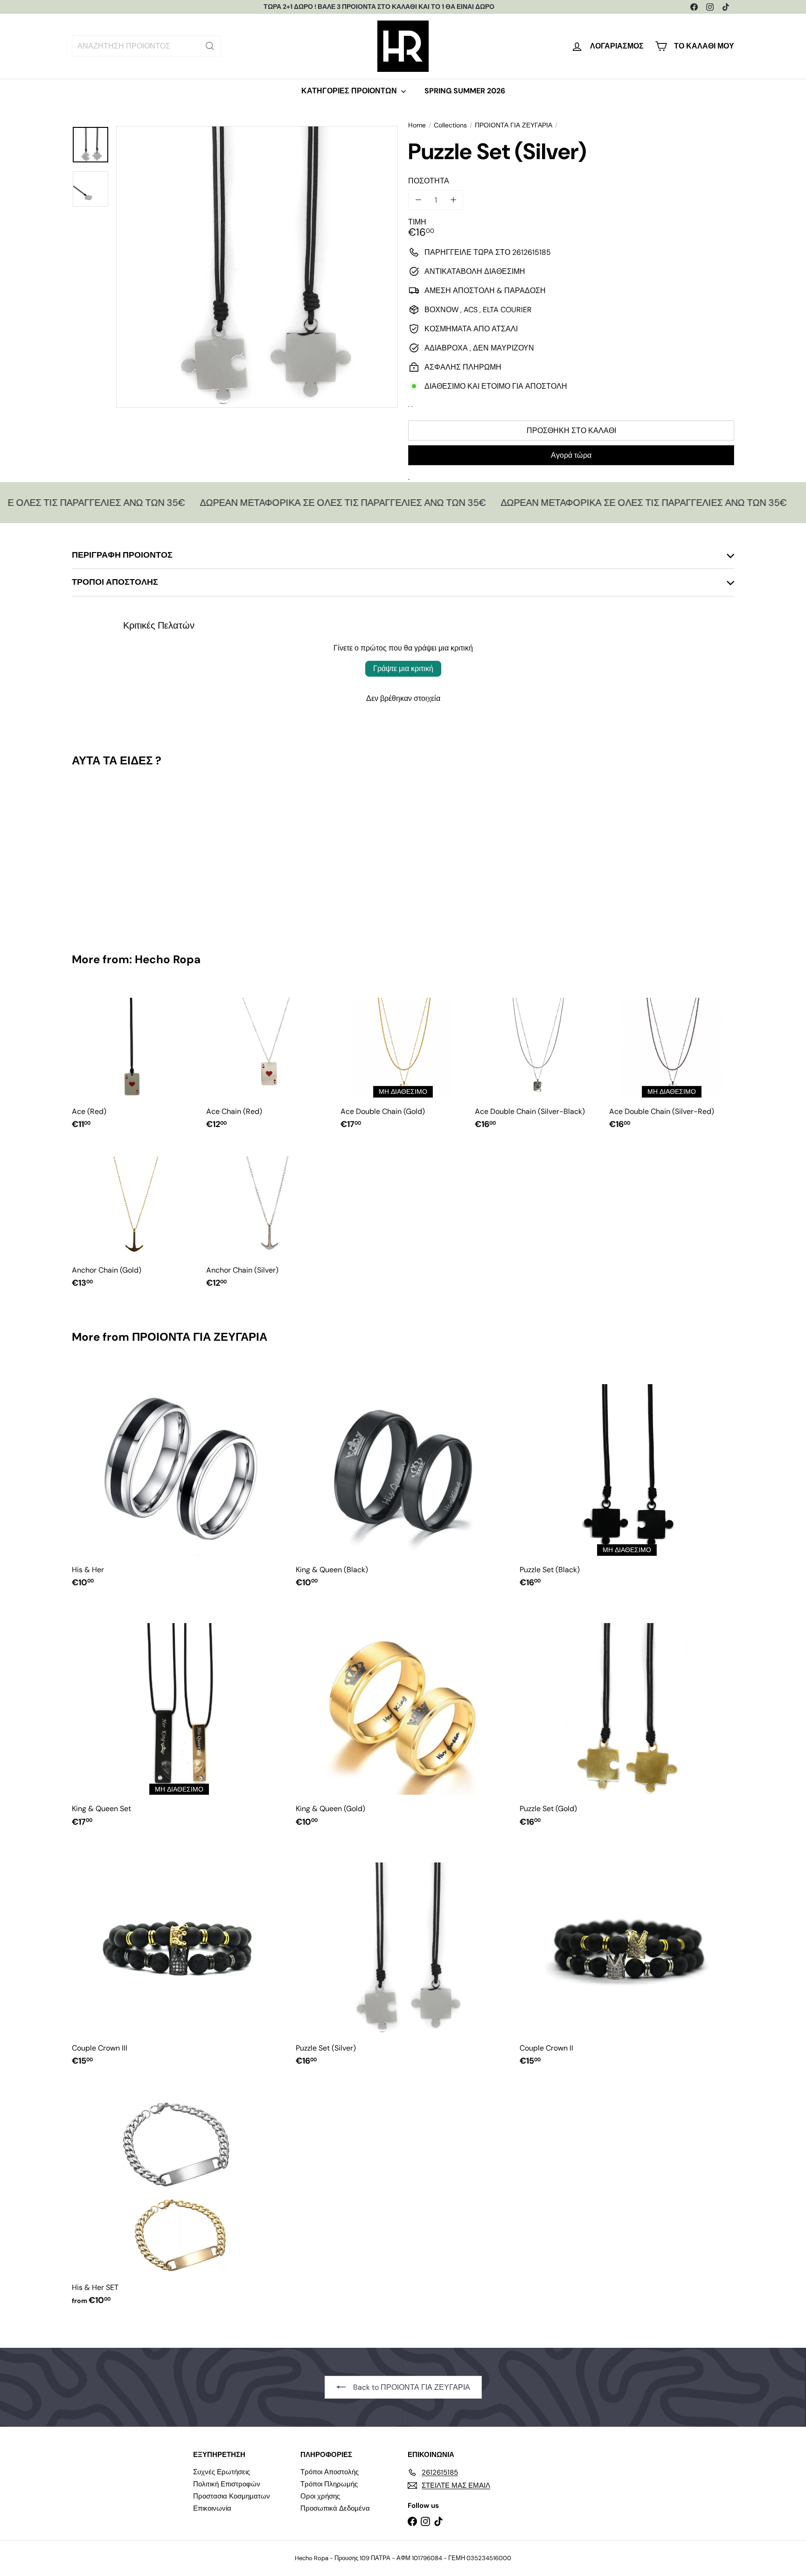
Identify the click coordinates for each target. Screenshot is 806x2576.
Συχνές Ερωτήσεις (222, 2472)
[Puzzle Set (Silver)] (123, 853)
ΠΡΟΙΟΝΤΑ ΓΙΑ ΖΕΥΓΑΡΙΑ (514, 125)
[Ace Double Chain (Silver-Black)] (537, 1062)
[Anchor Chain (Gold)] (134, 1221)
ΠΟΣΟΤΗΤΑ (429, 181)
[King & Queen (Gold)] (403, 1719)
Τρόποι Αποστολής (330, 2472)
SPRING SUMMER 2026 (465, 91)
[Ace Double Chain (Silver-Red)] (672, 1062)
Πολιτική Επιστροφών (227, 2484)
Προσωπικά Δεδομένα (335, 2508)
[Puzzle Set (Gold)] (627, 1719)
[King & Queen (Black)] (403, 1480)
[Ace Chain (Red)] (269, 1062)
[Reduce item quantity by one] (418, 200)
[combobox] (146, 46)
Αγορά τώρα (571, 455)
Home (417, 125)
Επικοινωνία (212, 2508)
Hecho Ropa (168, 959)
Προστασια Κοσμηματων (232, 2496)
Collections (450, 125)
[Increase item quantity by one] (453, 200)
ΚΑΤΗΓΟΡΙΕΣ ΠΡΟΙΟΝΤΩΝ (350, 91)
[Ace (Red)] (134, 1062)
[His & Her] (179, 1480)
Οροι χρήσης (320, 2496)
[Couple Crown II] (627, 1958)
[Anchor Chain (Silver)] (269, 1221)
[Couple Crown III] (179, 1958)
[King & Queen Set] (179, 1719)
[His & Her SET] (179, 2198)
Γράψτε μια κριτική (403, 668)
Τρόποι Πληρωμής (329, 2484)
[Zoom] (257, 267)
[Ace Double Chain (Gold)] (403, 1062)
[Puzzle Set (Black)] (627, 1480)
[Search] (210, 46)
